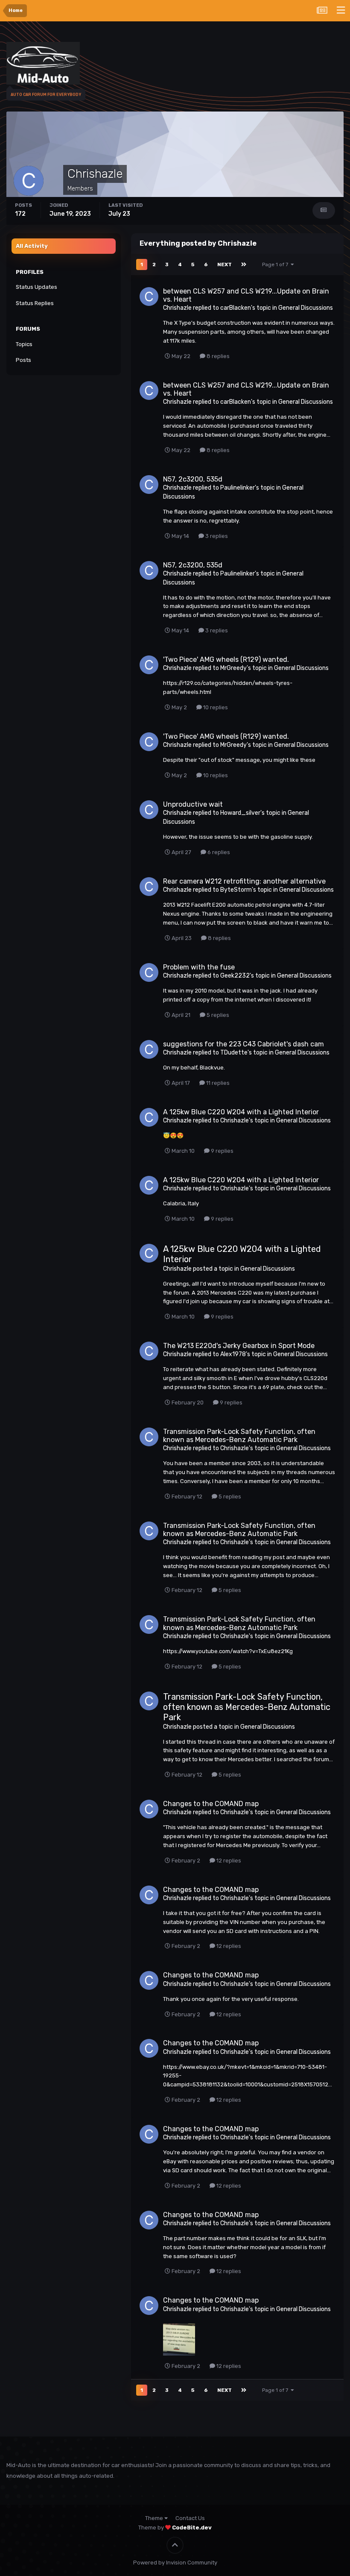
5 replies (217, 1015)
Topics (24, 344)
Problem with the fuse (199, 967)
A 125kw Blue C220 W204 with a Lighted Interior (241, 1112)
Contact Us (190, 2518)
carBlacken (236, 308)
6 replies (218, 852)
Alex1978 (233, 1354)
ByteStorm (236, 890)
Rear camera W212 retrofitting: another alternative (244, 881)
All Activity (32, 246)
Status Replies (35, 303)
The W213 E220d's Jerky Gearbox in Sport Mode (239, 1346)
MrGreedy (233, 668)
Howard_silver (240, 813)
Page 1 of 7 (276, 264)
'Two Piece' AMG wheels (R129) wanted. (226, 659)
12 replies (228, 1861)
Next (225, 264)
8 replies (217, 356)
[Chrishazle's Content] (324, 210)
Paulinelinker (238, 488)
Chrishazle (177, 308)
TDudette (234, 1053)
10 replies (215, 707)
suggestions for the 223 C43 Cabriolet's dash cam (244, 1044)
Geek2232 (235, 976)
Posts (23, 360)
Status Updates (36, 287)
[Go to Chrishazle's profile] (149, 297)
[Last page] (244, 264)
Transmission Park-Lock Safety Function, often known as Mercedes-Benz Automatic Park (239, 1436)
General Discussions (306, 308)
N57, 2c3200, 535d (193, 479)
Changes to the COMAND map (211, 1804)
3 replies (216, 536)
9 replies (222, 1151)
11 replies (217, 1083)
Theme (155, 2518)
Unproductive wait (193, 804)
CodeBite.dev (192, 2528)
